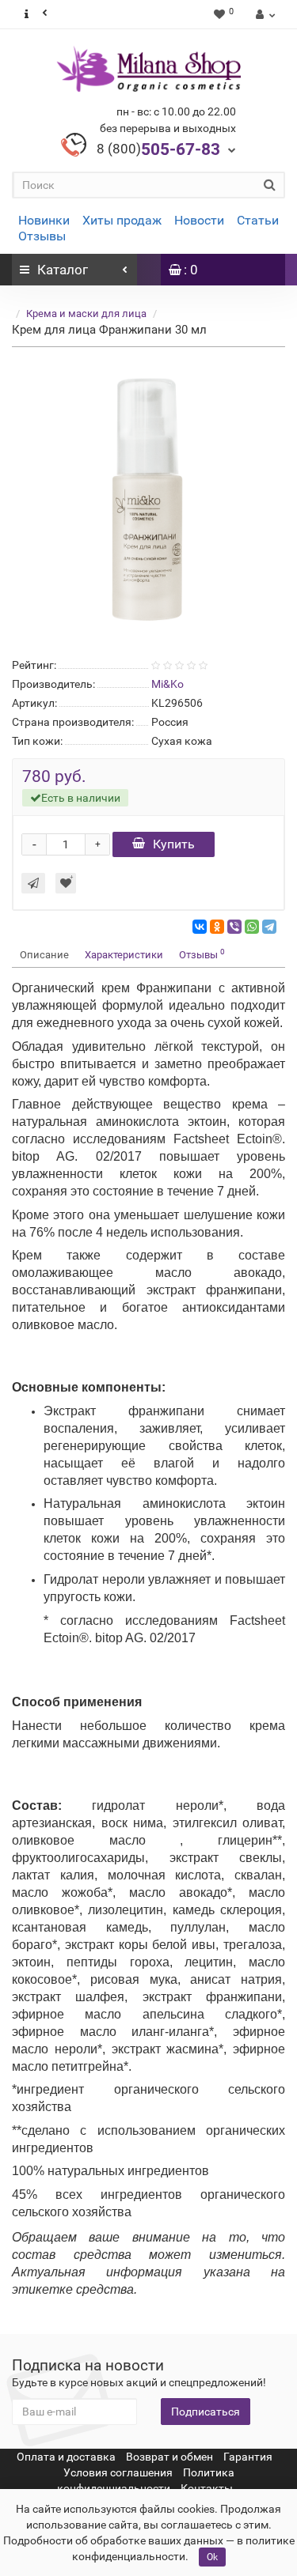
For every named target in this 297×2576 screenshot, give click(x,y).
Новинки (44, 220)
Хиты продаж (122, 220)
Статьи (258, 220)
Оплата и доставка (66, 2457)
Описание (44, 955)
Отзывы (42, 236)
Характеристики (124, 955)
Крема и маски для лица (86, 314)
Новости (199, 220)
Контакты (207, 2488)
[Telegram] (269, 927)
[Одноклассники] (217, 927)
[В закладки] (66, 883)
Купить (174, 844)
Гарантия (248, 2457)
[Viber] (234, 927)
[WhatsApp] (252, 927)
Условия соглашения (118, 2472)
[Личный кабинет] (263, 14)
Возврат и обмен (169, 2457)
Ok (212, 2557)
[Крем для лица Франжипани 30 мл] (148, 499)
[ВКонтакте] (200, 927)
